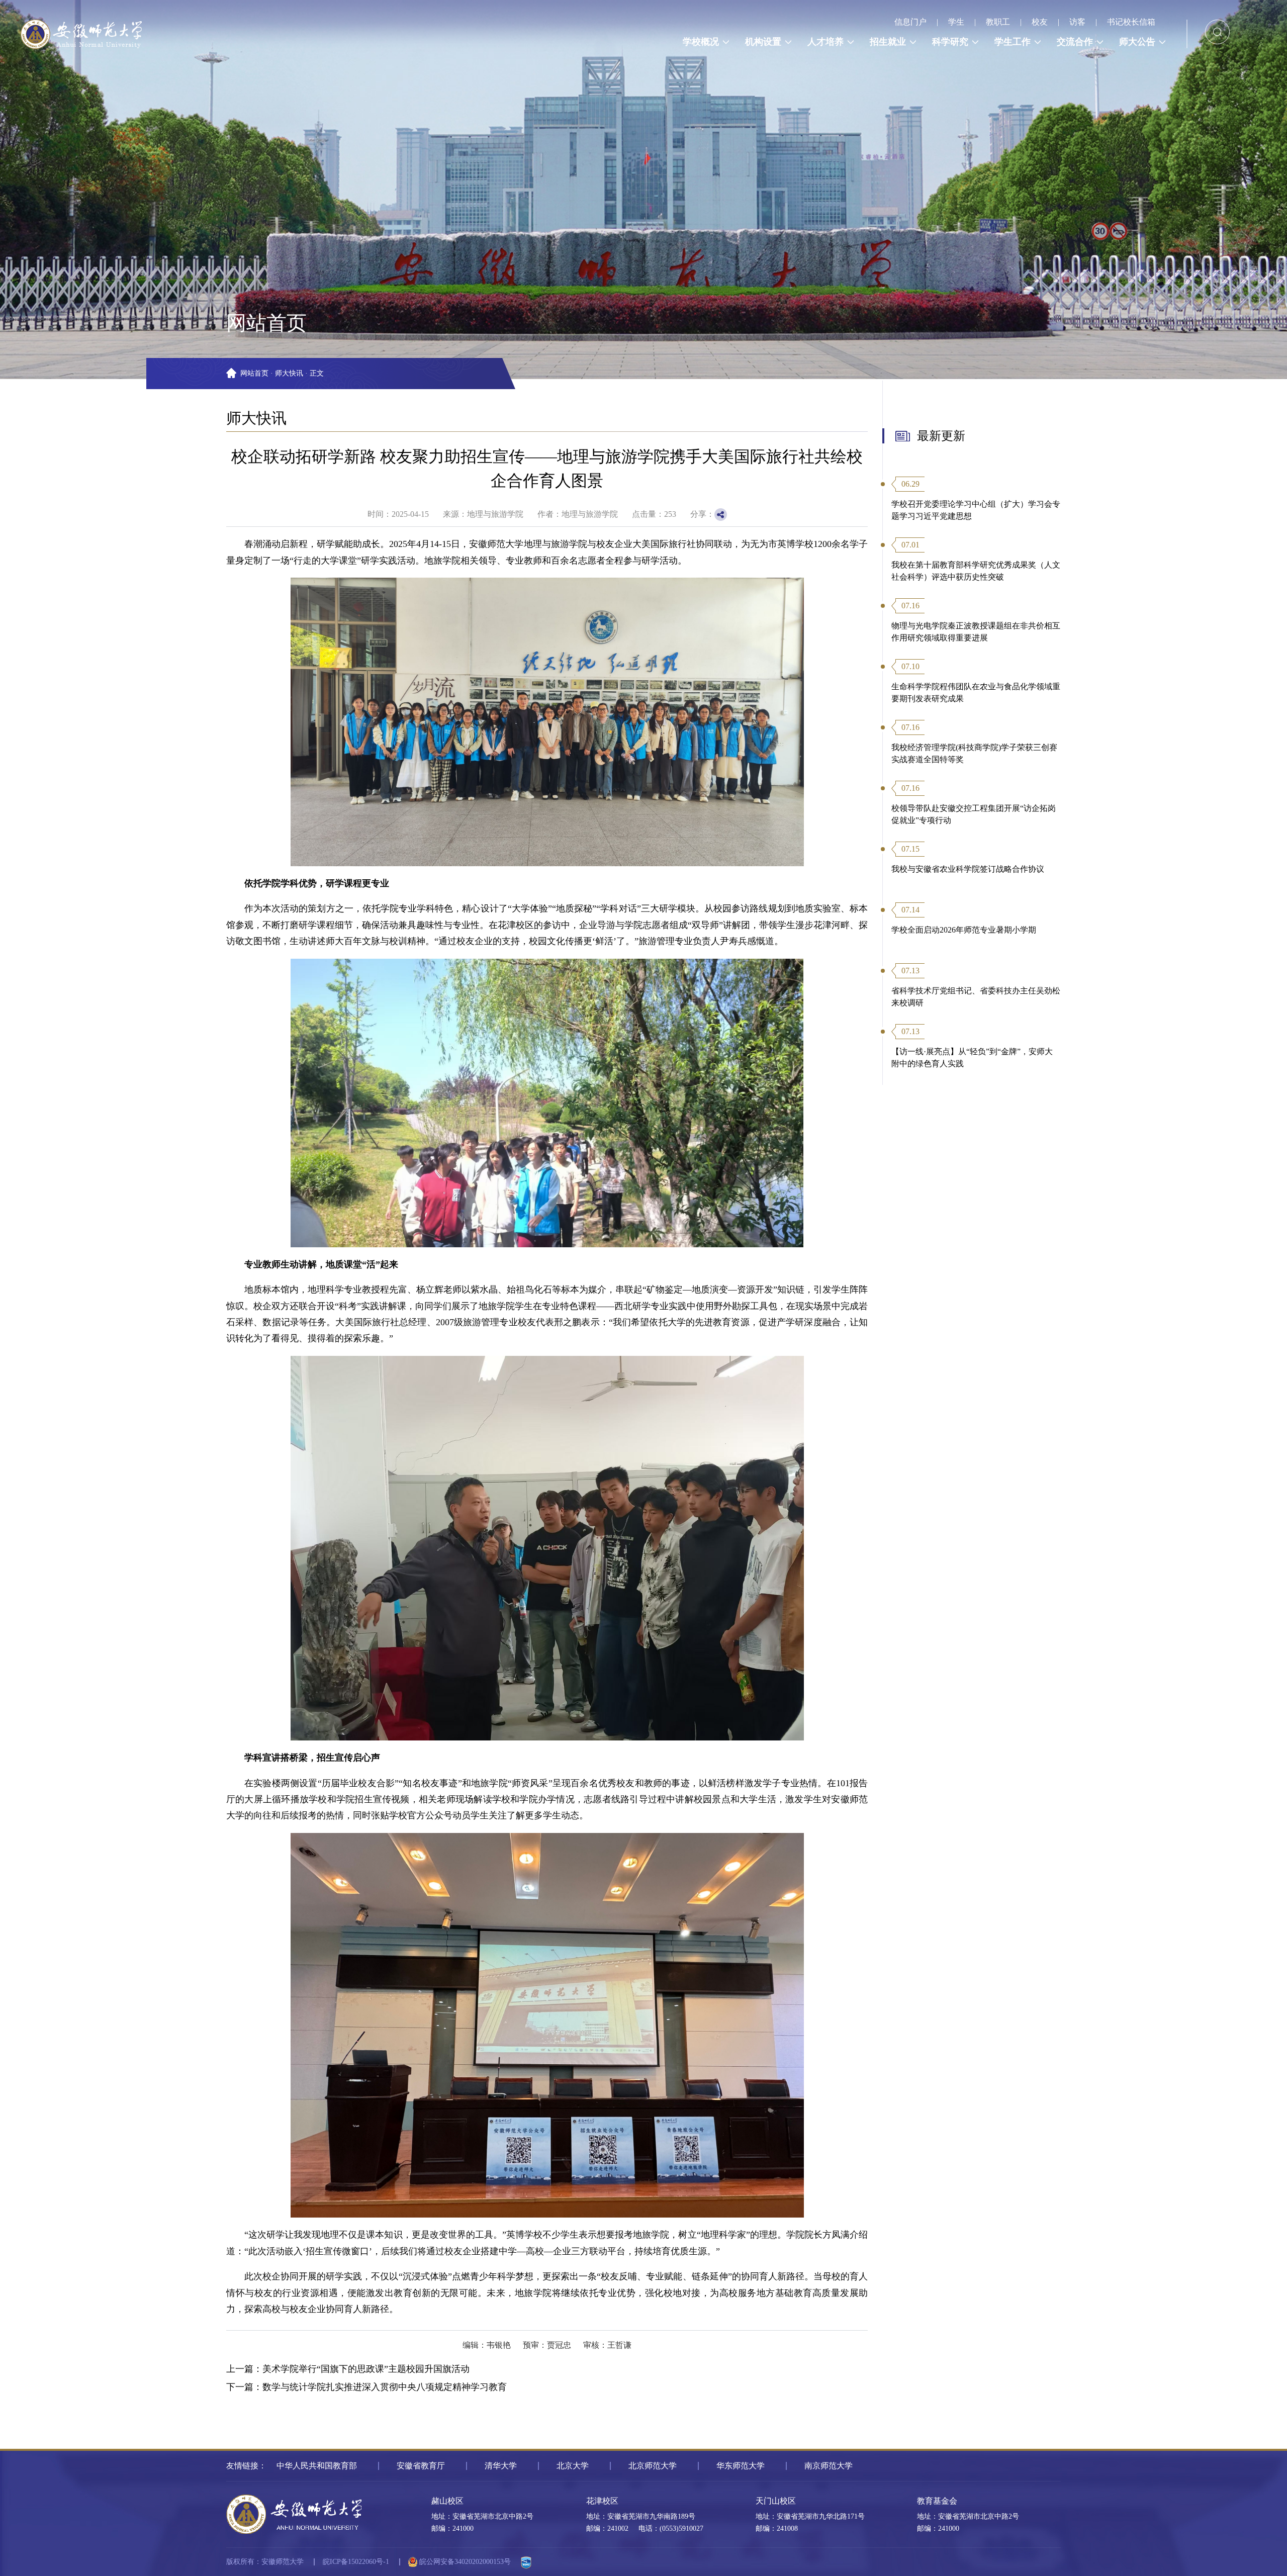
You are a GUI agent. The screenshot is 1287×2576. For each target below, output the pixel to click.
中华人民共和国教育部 (317, 2466)
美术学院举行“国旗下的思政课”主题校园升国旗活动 (366, 2369)
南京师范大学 (829, 2466)
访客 (1077, 22)
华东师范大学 (741, 2466)
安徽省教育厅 (421, 2466)
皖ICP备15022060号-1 (356, 2562)
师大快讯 (289, 373)
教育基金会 (937, 2501)
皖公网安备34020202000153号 (464, 2562)
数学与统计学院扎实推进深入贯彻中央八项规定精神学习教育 (385, 2387)
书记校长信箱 (1131, 22)
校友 (1040, 22)
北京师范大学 (653, 2466)
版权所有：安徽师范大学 (265, 2562)
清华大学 (501, 2466)
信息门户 (910, 22)
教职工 (998, 22)
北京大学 (573, 2466)
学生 (956, 22)
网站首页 (254, 373)
